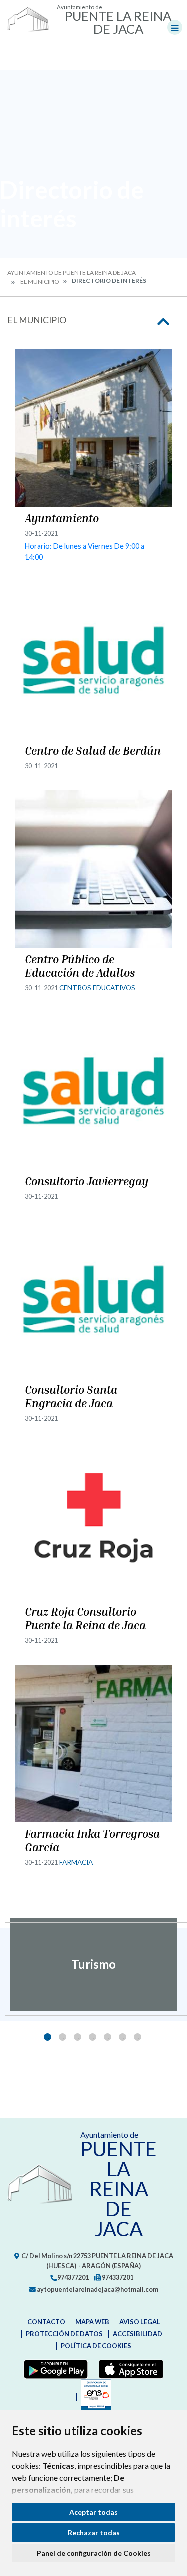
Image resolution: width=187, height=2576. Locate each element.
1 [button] (48, 2037)
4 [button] (93, 2037)
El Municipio (40, 282)
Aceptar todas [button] (93, 2512)
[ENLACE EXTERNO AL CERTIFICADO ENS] (94, 2397)
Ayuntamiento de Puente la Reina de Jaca (72, 273)
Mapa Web (92, 2322)
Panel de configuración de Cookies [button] (94, 2553)
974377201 (73, 2277)
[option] (93, 1964)
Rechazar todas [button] (94, 2532)
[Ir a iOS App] (129, 2368)
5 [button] (107, 2037)
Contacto (46, 2322)
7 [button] (137, 2037)
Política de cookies (96, 2346)
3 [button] (78, 2037)
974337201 (117, 2277)
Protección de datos (64, 2334)
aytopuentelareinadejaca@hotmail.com (97, 2289)
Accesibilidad (137, 2334)
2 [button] (63, 2037)
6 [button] (122, 2037)
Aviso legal (140, 2322)
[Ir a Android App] (54, 2368)
